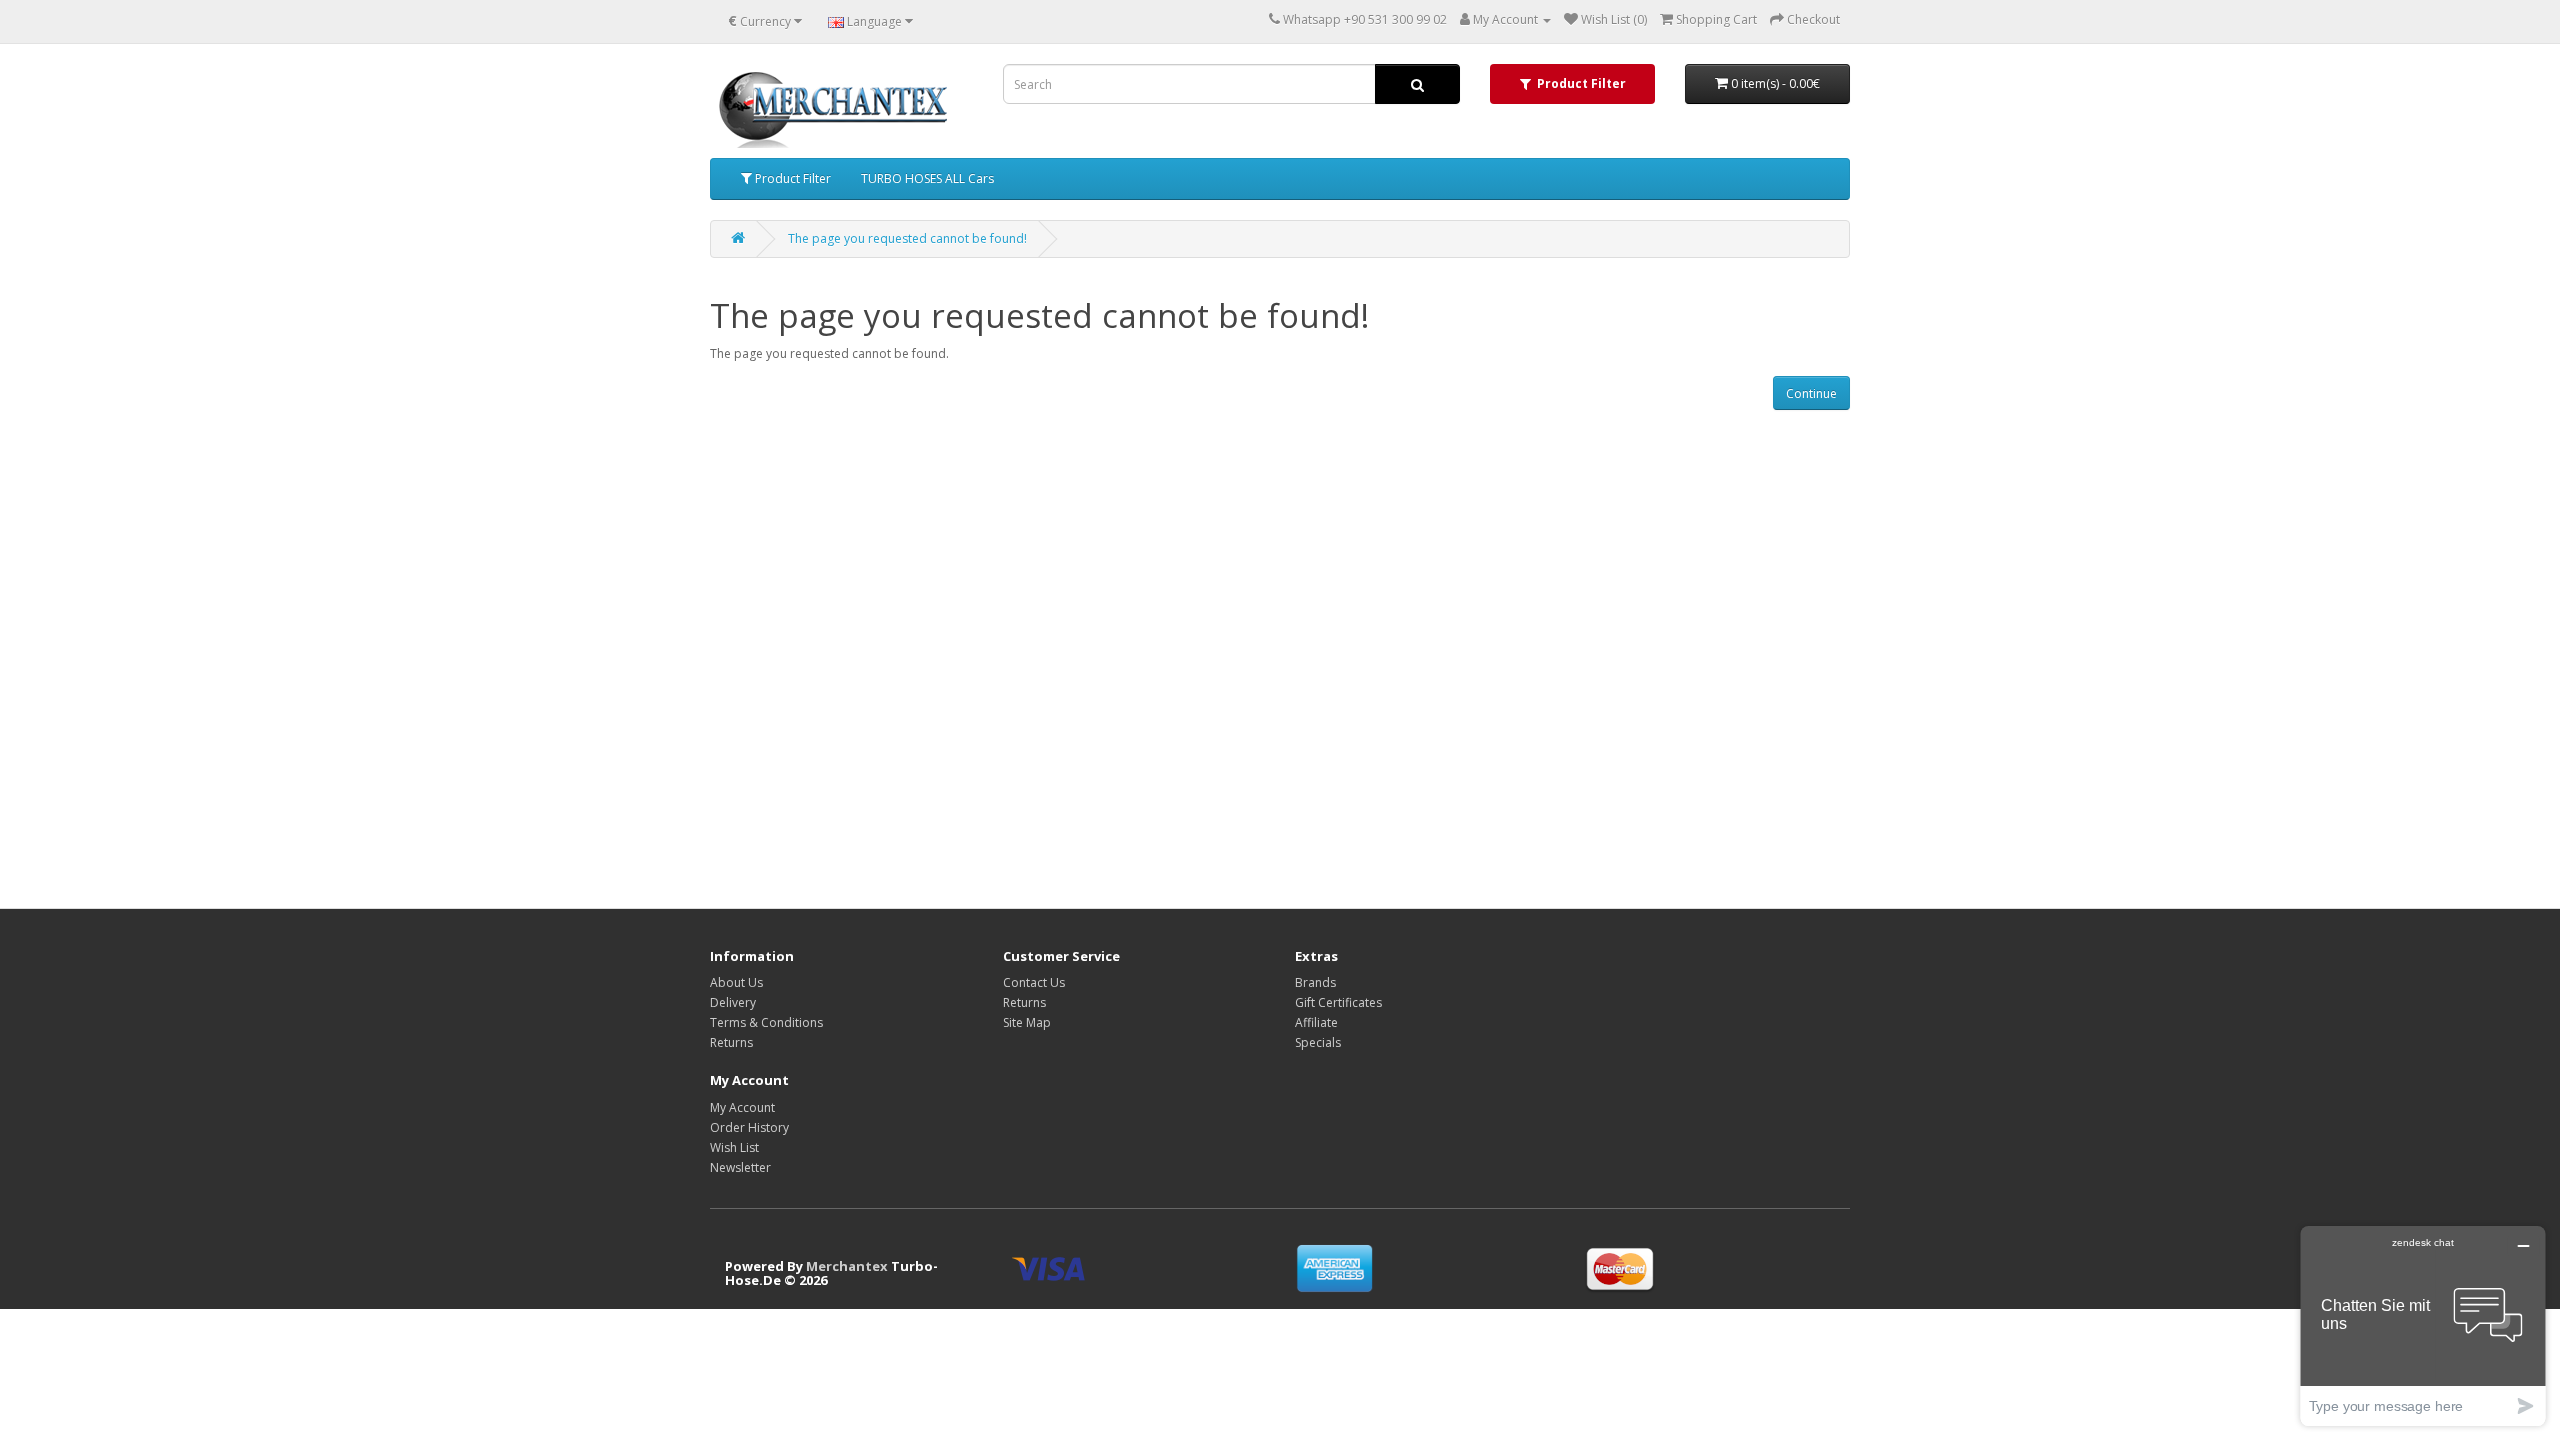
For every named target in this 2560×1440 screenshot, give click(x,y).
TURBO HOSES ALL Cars (927, 178)
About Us (736, 982)
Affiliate (1316, 1022)
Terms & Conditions (766, 1022)
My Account (742, 1107)
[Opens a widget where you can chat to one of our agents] (2423, 1325)
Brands (1315, 982)
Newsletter (740, 1167)
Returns (731, 1042)
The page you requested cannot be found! (907, 238)
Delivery (733, 1002)
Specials (1318, 1042)
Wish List (734, 1147)
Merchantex (847, 1266)
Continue (1811, 393)
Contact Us (1034, 982)
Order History (749, 1127)
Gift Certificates (1338, 1002)
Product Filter (791, 178)
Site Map (1027, 1022)
